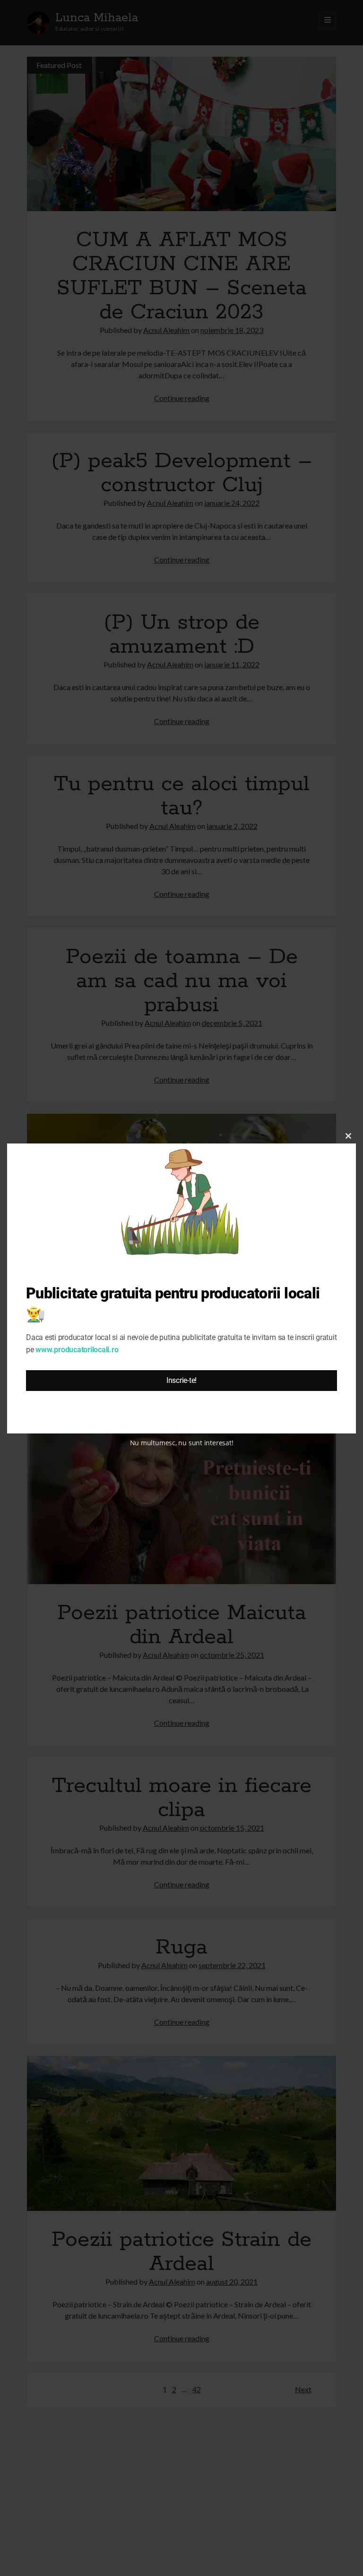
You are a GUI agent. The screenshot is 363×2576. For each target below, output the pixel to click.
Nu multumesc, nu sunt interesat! (182, 1443)
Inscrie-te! (181, 1380)
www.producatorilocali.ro (77, 1350)
